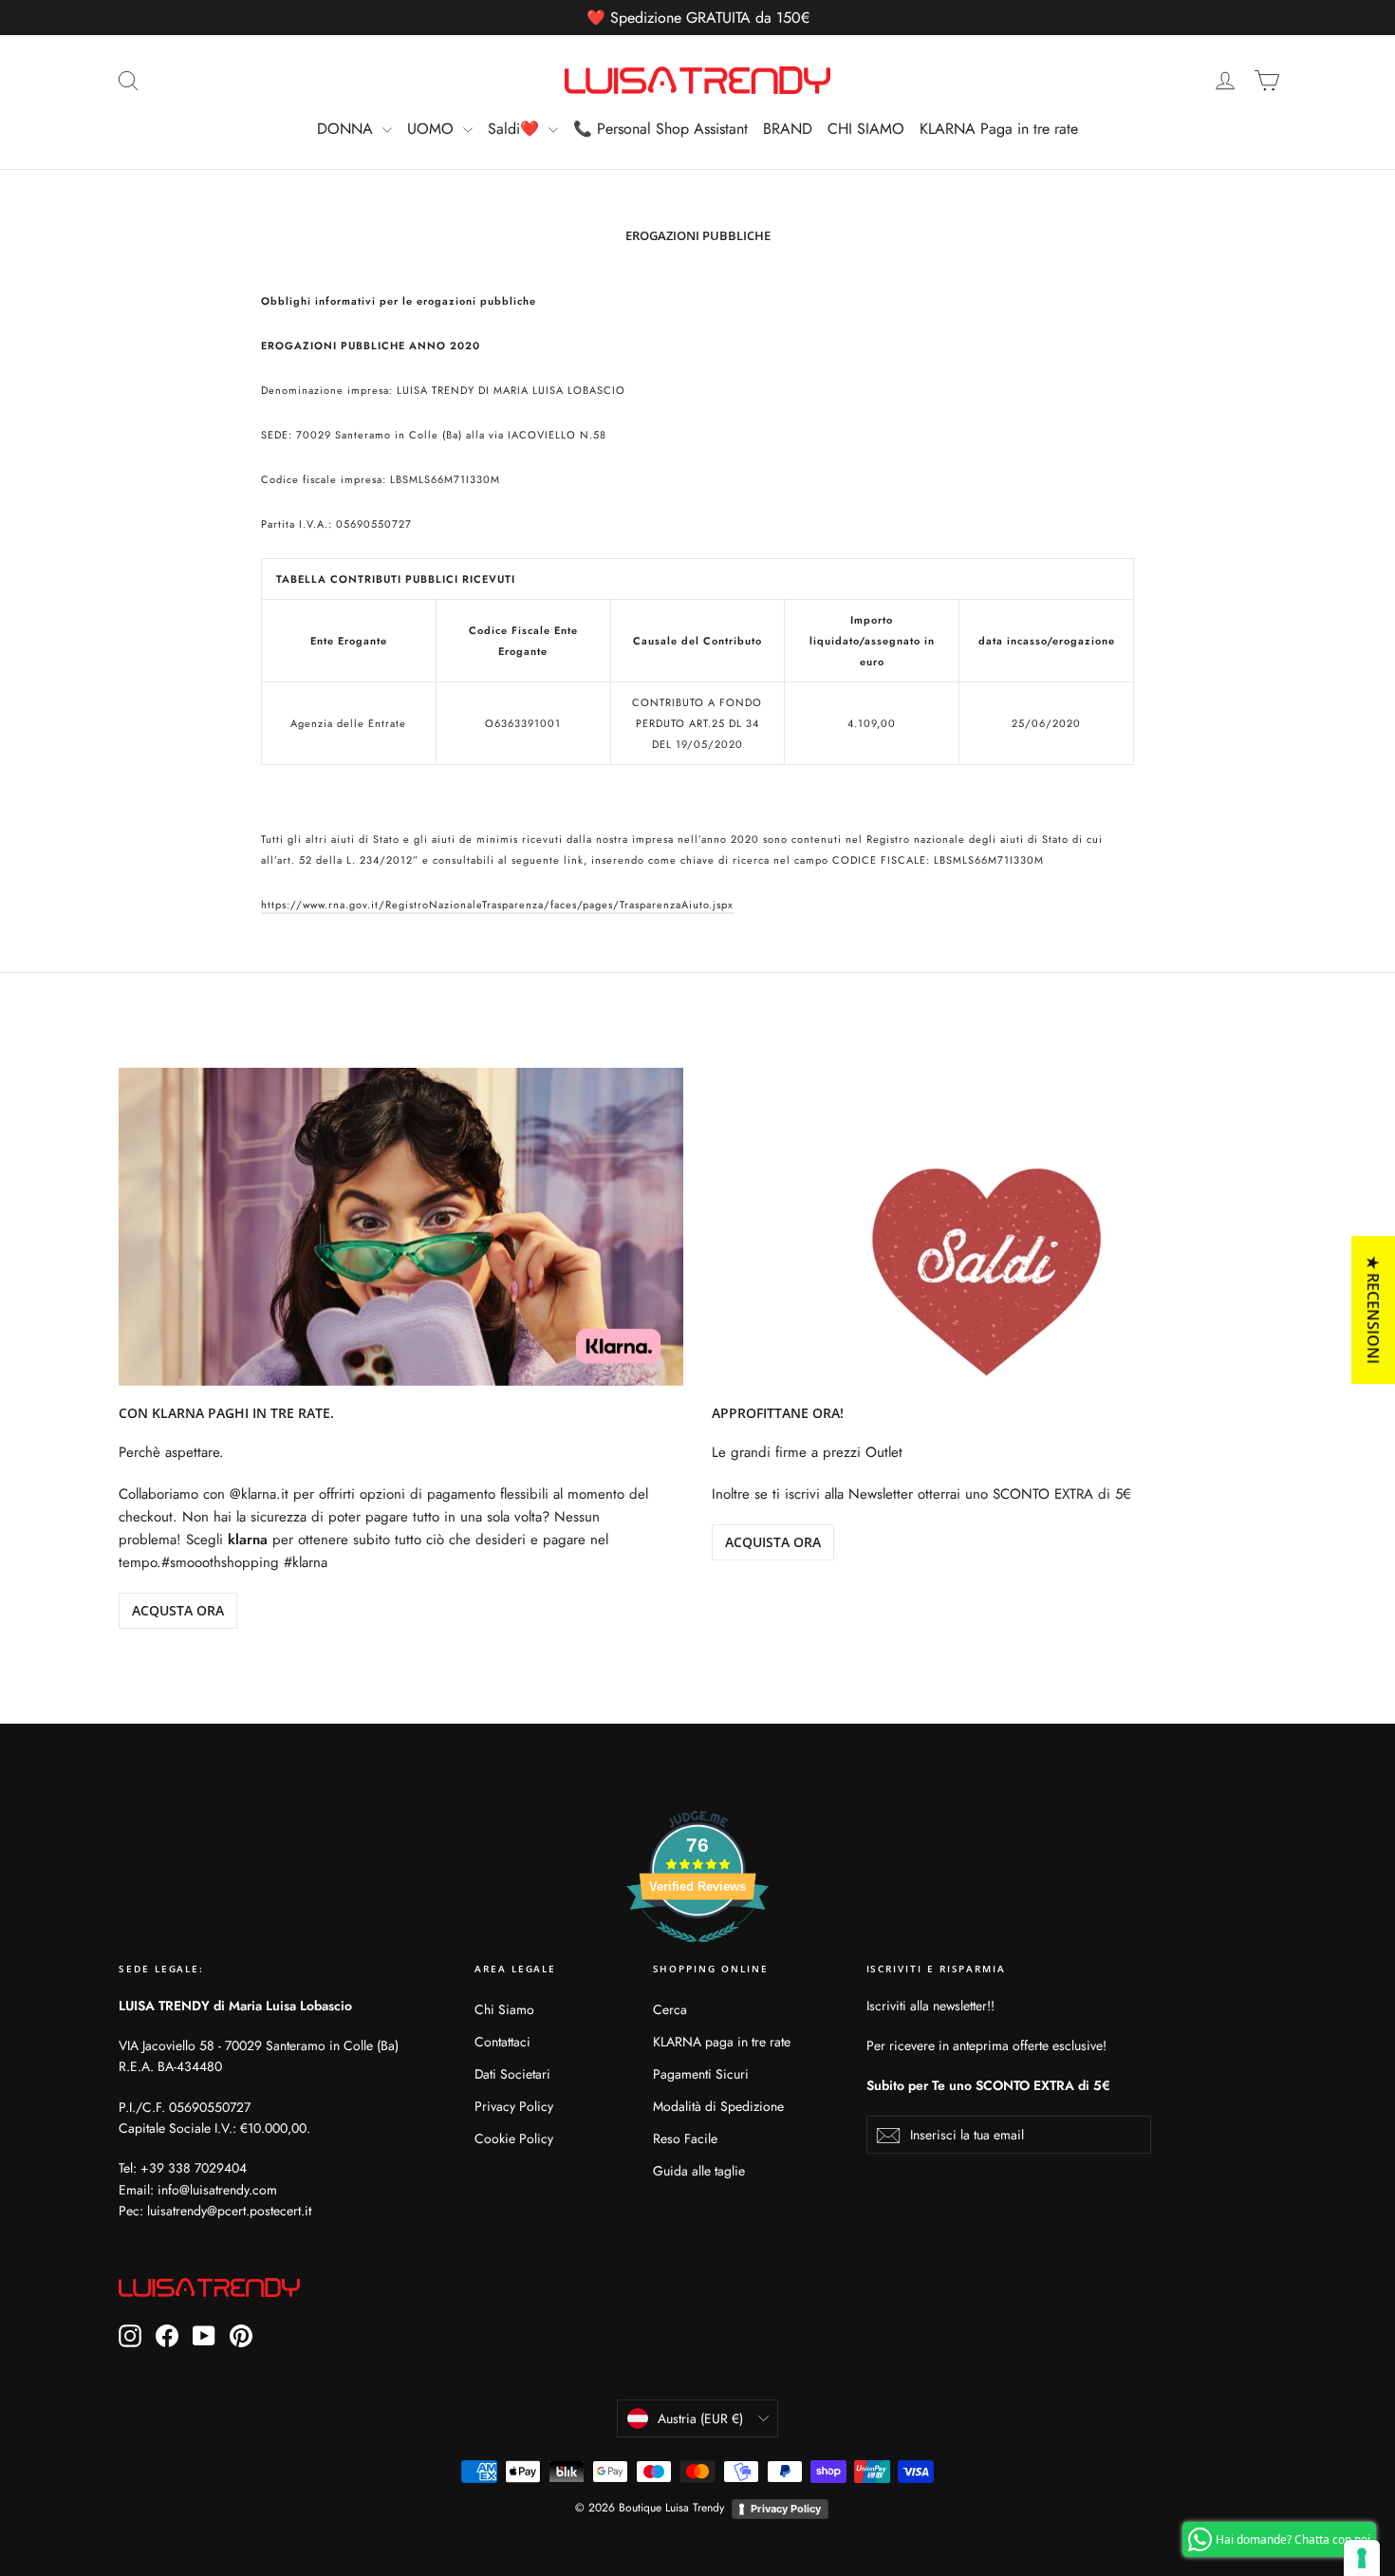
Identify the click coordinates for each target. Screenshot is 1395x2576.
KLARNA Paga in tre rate (999, 129)
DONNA (347, 129)
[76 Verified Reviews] (697, 1952)
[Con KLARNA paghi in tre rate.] (401, 1227)
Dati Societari (512, 2074)
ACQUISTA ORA (773, 1542)
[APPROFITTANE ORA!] (994, 1227)
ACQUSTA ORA (178, 1610)
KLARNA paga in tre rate (722, 2042)
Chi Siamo (504, 2009)
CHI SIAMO (866, 129)
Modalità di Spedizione (718, 2106)
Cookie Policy (514, 2138)
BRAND (788, 129)
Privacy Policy (514, 2106)
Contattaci (502, 2042)
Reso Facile (685, 2138)
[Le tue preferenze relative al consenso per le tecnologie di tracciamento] (1362, 2558)
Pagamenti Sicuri (701, 2074)
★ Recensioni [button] (1373, 1310)
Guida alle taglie (699, 2171)
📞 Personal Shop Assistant (660, 129)
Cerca (670, 2009)
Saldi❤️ (516, 129)
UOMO (433, 129)
